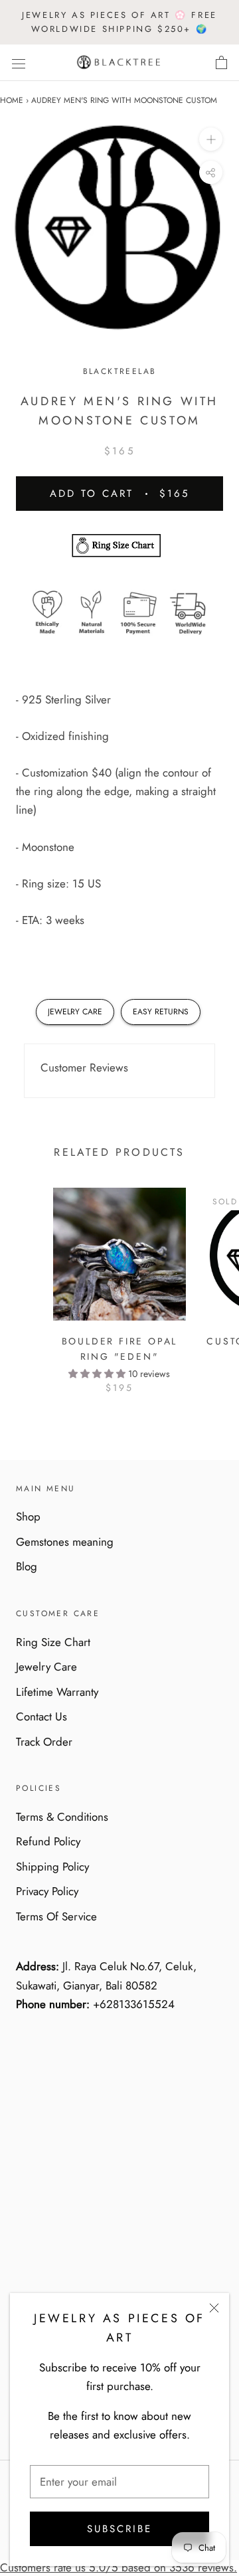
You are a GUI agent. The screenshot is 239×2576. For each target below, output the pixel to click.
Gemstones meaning (65, 1542)
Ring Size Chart (53, 1642)
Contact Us (41, 1716)
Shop (28, 1517)
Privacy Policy (47, 1891)
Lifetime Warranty (57, 1692)
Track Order (44, 1742)
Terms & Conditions (62, 1817)
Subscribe (119, 2529)
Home (12, 100)
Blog (27, 1566)
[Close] (214, 2308)
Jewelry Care (46, 1667)
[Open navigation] (19, 63)
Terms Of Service (56, 1916)
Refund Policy (48, 1841)
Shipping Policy (52, 1867)
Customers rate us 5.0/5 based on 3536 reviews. (119, 2567)
